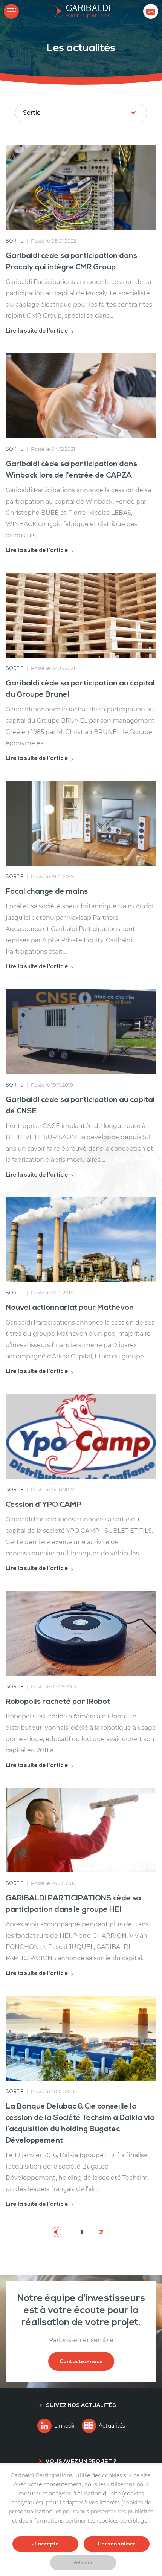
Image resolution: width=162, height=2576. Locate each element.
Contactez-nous (81, 2362)
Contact (151, 11)
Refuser (83, 2563)
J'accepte (45, 2544)
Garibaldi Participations (81, 11)
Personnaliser (117, 2544)
